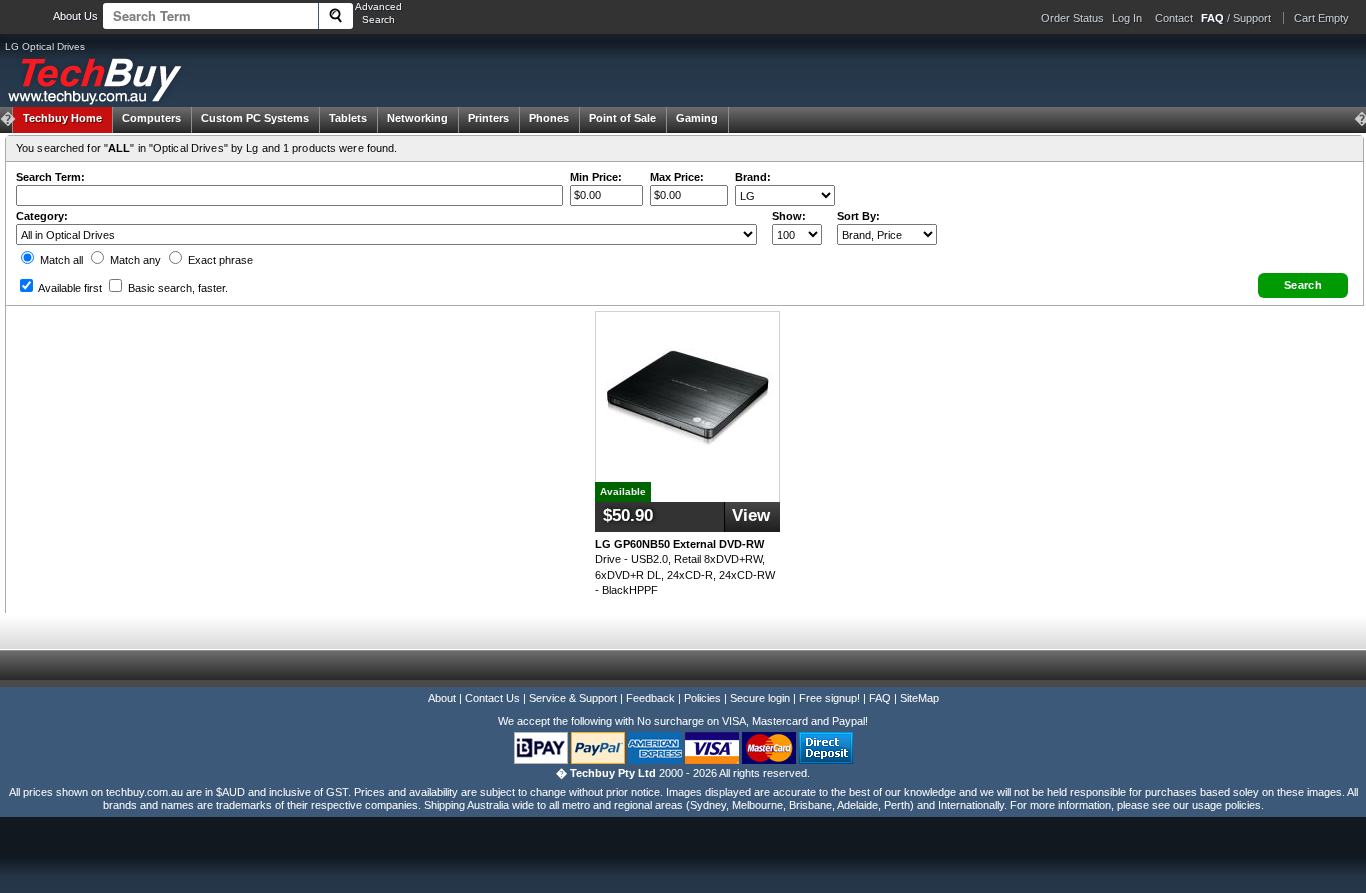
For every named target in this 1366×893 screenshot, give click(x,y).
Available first (69, 288)
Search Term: (50, 177)
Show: (789, 216)
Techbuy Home (62, 118)
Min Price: (596, 177)
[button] (1303, 285)
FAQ (880, 698)
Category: (42, 216)
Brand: (753, 177)
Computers (151, 118)
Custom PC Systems (255, 118)
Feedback (650, 698)
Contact (1174, 18)
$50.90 (628, 515)
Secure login (760, 698)
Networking (417, 118)
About (442, 698)
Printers (488, 118)
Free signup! (829, 698)
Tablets (348, 118)
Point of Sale (622, 118)
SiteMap (919, 698)
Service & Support (573, 698)
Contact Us (492, 698)
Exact (219, 260)
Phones (549, 118)
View (751, 515)
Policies (702, 698)
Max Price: (677, 177)
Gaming (697, 118)
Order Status (1072, 18)
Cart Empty (1321, 18)
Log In (1127, 18)
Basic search (176, 288)
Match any (134, 260)
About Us (75, 16)
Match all (60, 260)
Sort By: (858, 216)
